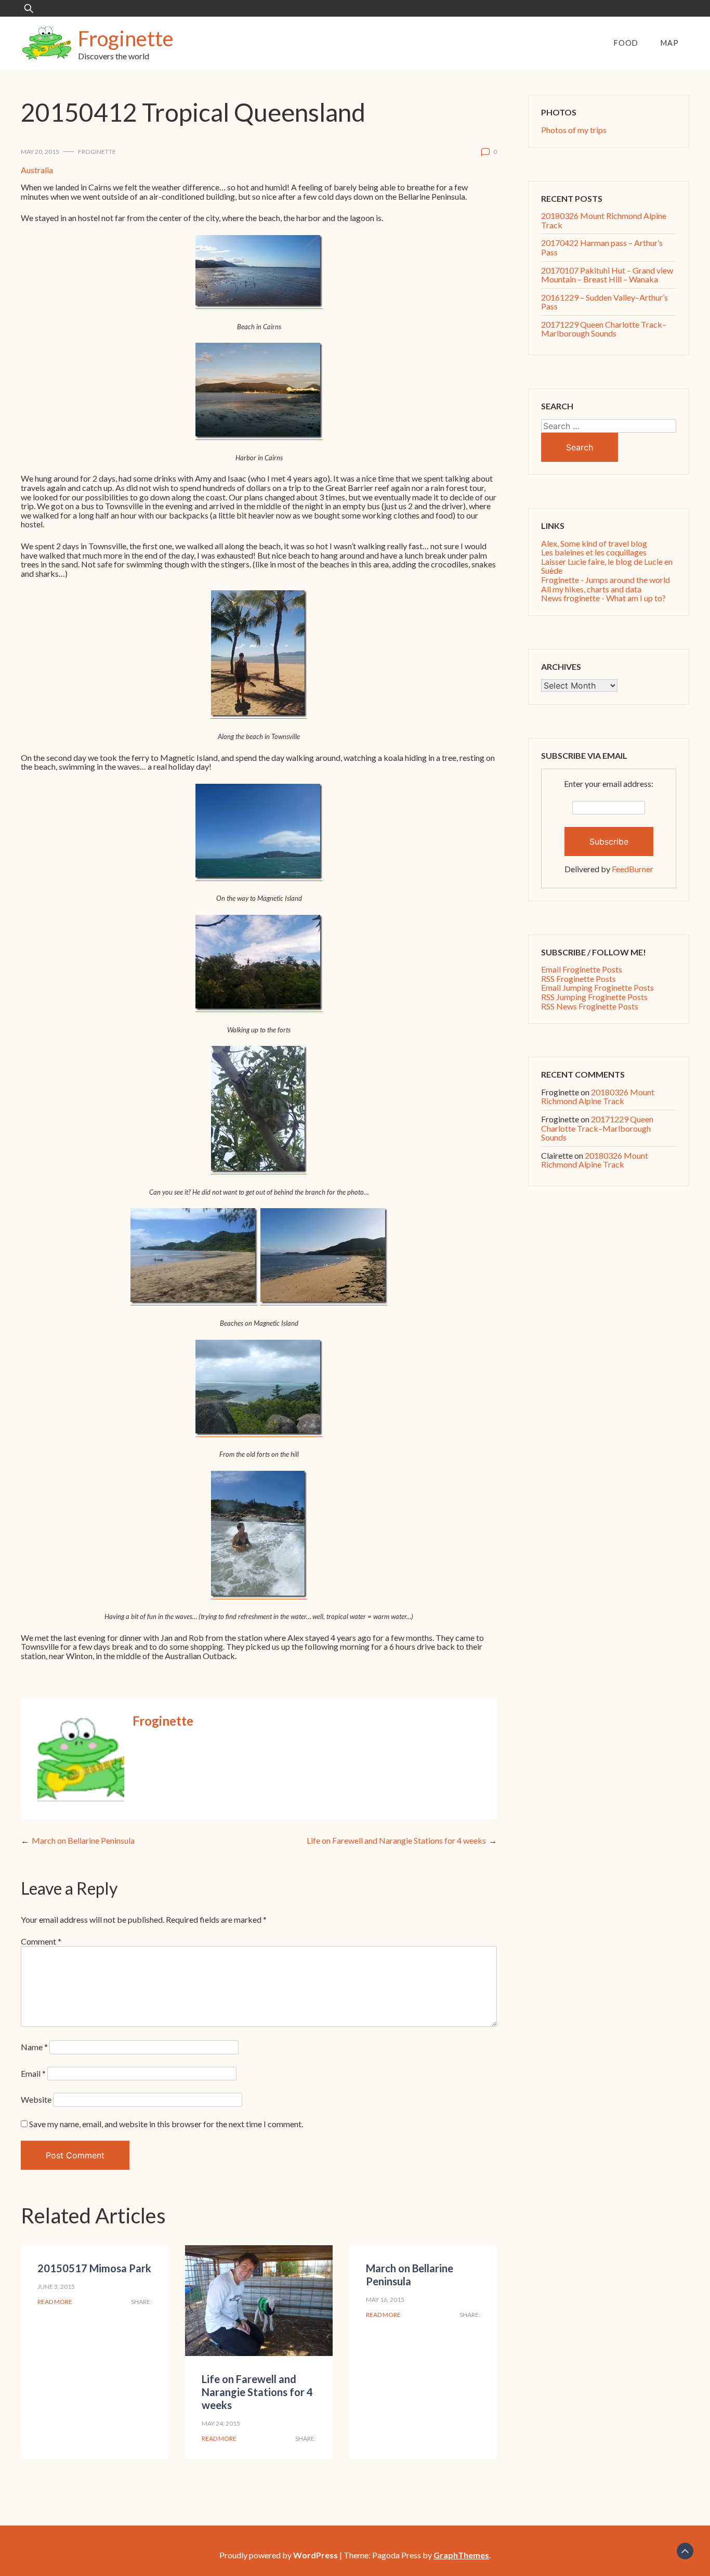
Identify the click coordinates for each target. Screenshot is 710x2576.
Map (670, 43)
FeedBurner (633, 869)
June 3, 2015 (56, 2287)
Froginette (126, 38)
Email (33, 2073)
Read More (55, 2302)
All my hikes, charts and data (591, 589)
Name (34, 2047)
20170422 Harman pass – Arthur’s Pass (602, 247)
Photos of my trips (574, 130)
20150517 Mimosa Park (94, 2268)
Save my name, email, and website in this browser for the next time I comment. (166, 2124)
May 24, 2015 (221, 2423)
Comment (41, 1941)
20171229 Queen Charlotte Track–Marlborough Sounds (604, 329)
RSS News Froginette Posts (590, 1006)
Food (626, 43)
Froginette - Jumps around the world (606, 580)
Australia (37, 170)
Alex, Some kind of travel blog (594, 543)
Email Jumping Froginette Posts (597, 987)
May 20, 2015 (40, 152)
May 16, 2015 (385, 2300)
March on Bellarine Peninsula (83, 1840)
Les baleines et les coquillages (594, 552)
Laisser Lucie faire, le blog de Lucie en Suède (607, 566)
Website (36, 2099)
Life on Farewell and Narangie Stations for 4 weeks (396, 1840)
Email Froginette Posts (582, 969)
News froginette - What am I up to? (603, 598)
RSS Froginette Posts (578, 979)
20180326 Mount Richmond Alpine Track (604, 220)
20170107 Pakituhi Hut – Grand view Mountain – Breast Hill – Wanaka (607, 275)
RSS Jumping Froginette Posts (594, 997)
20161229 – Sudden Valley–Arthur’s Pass (604, 302)
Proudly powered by (279, 2555)
